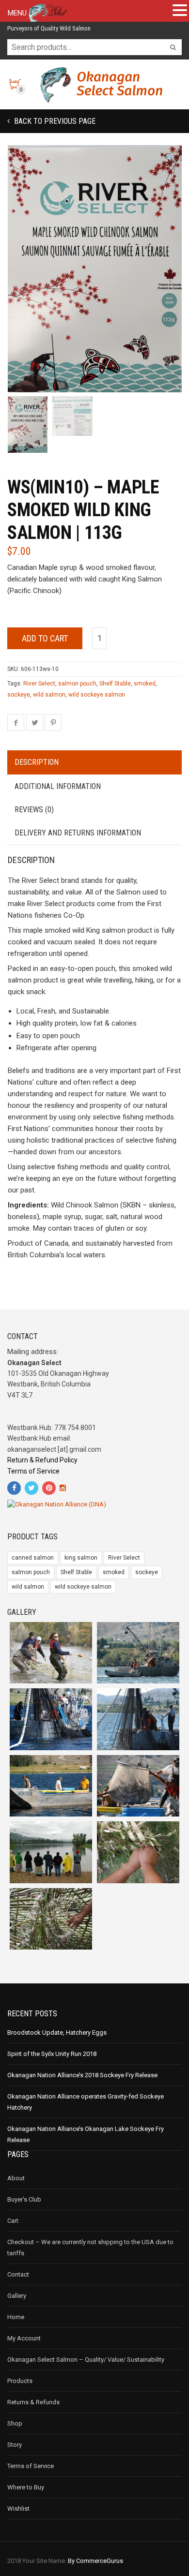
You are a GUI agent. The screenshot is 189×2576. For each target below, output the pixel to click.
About (16, 2178)
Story (15, 2445)
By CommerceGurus (95, 2561)
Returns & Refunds (33, 2402)
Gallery (17, 2296)
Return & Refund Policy (42, 1460)
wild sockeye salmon (97, 695)
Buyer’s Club (24, 2199)
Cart (13, 2221)
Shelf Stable (115, 684)
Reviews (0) (34, 810)
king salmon (81, 1558)
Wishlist (18, 2509)
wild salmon (49, 695)
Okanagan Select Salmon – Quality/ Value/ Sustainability (86, 2360)
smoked (145, 684)
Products (20, 2381)
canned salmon (33, 1558)
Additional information (58, 786)
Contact (18, 2274)
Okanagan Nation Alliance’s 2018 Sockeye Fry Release (82, 2075)
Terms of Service (33, 1471)
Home (16, 2317)
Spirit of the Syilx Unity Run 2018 (52, 2054)
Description (37, 762)
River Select (39, 684)
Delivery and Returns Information (78, 833)
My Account (24, 2338)
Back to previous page (54, 121)
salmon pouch (77, 684)
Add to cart (45, 638)
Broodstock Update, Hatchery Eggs (57, 2033)
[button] (170, 158)
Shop (15, 2423)
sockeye (19, 695)
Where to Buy (26, 2487)
